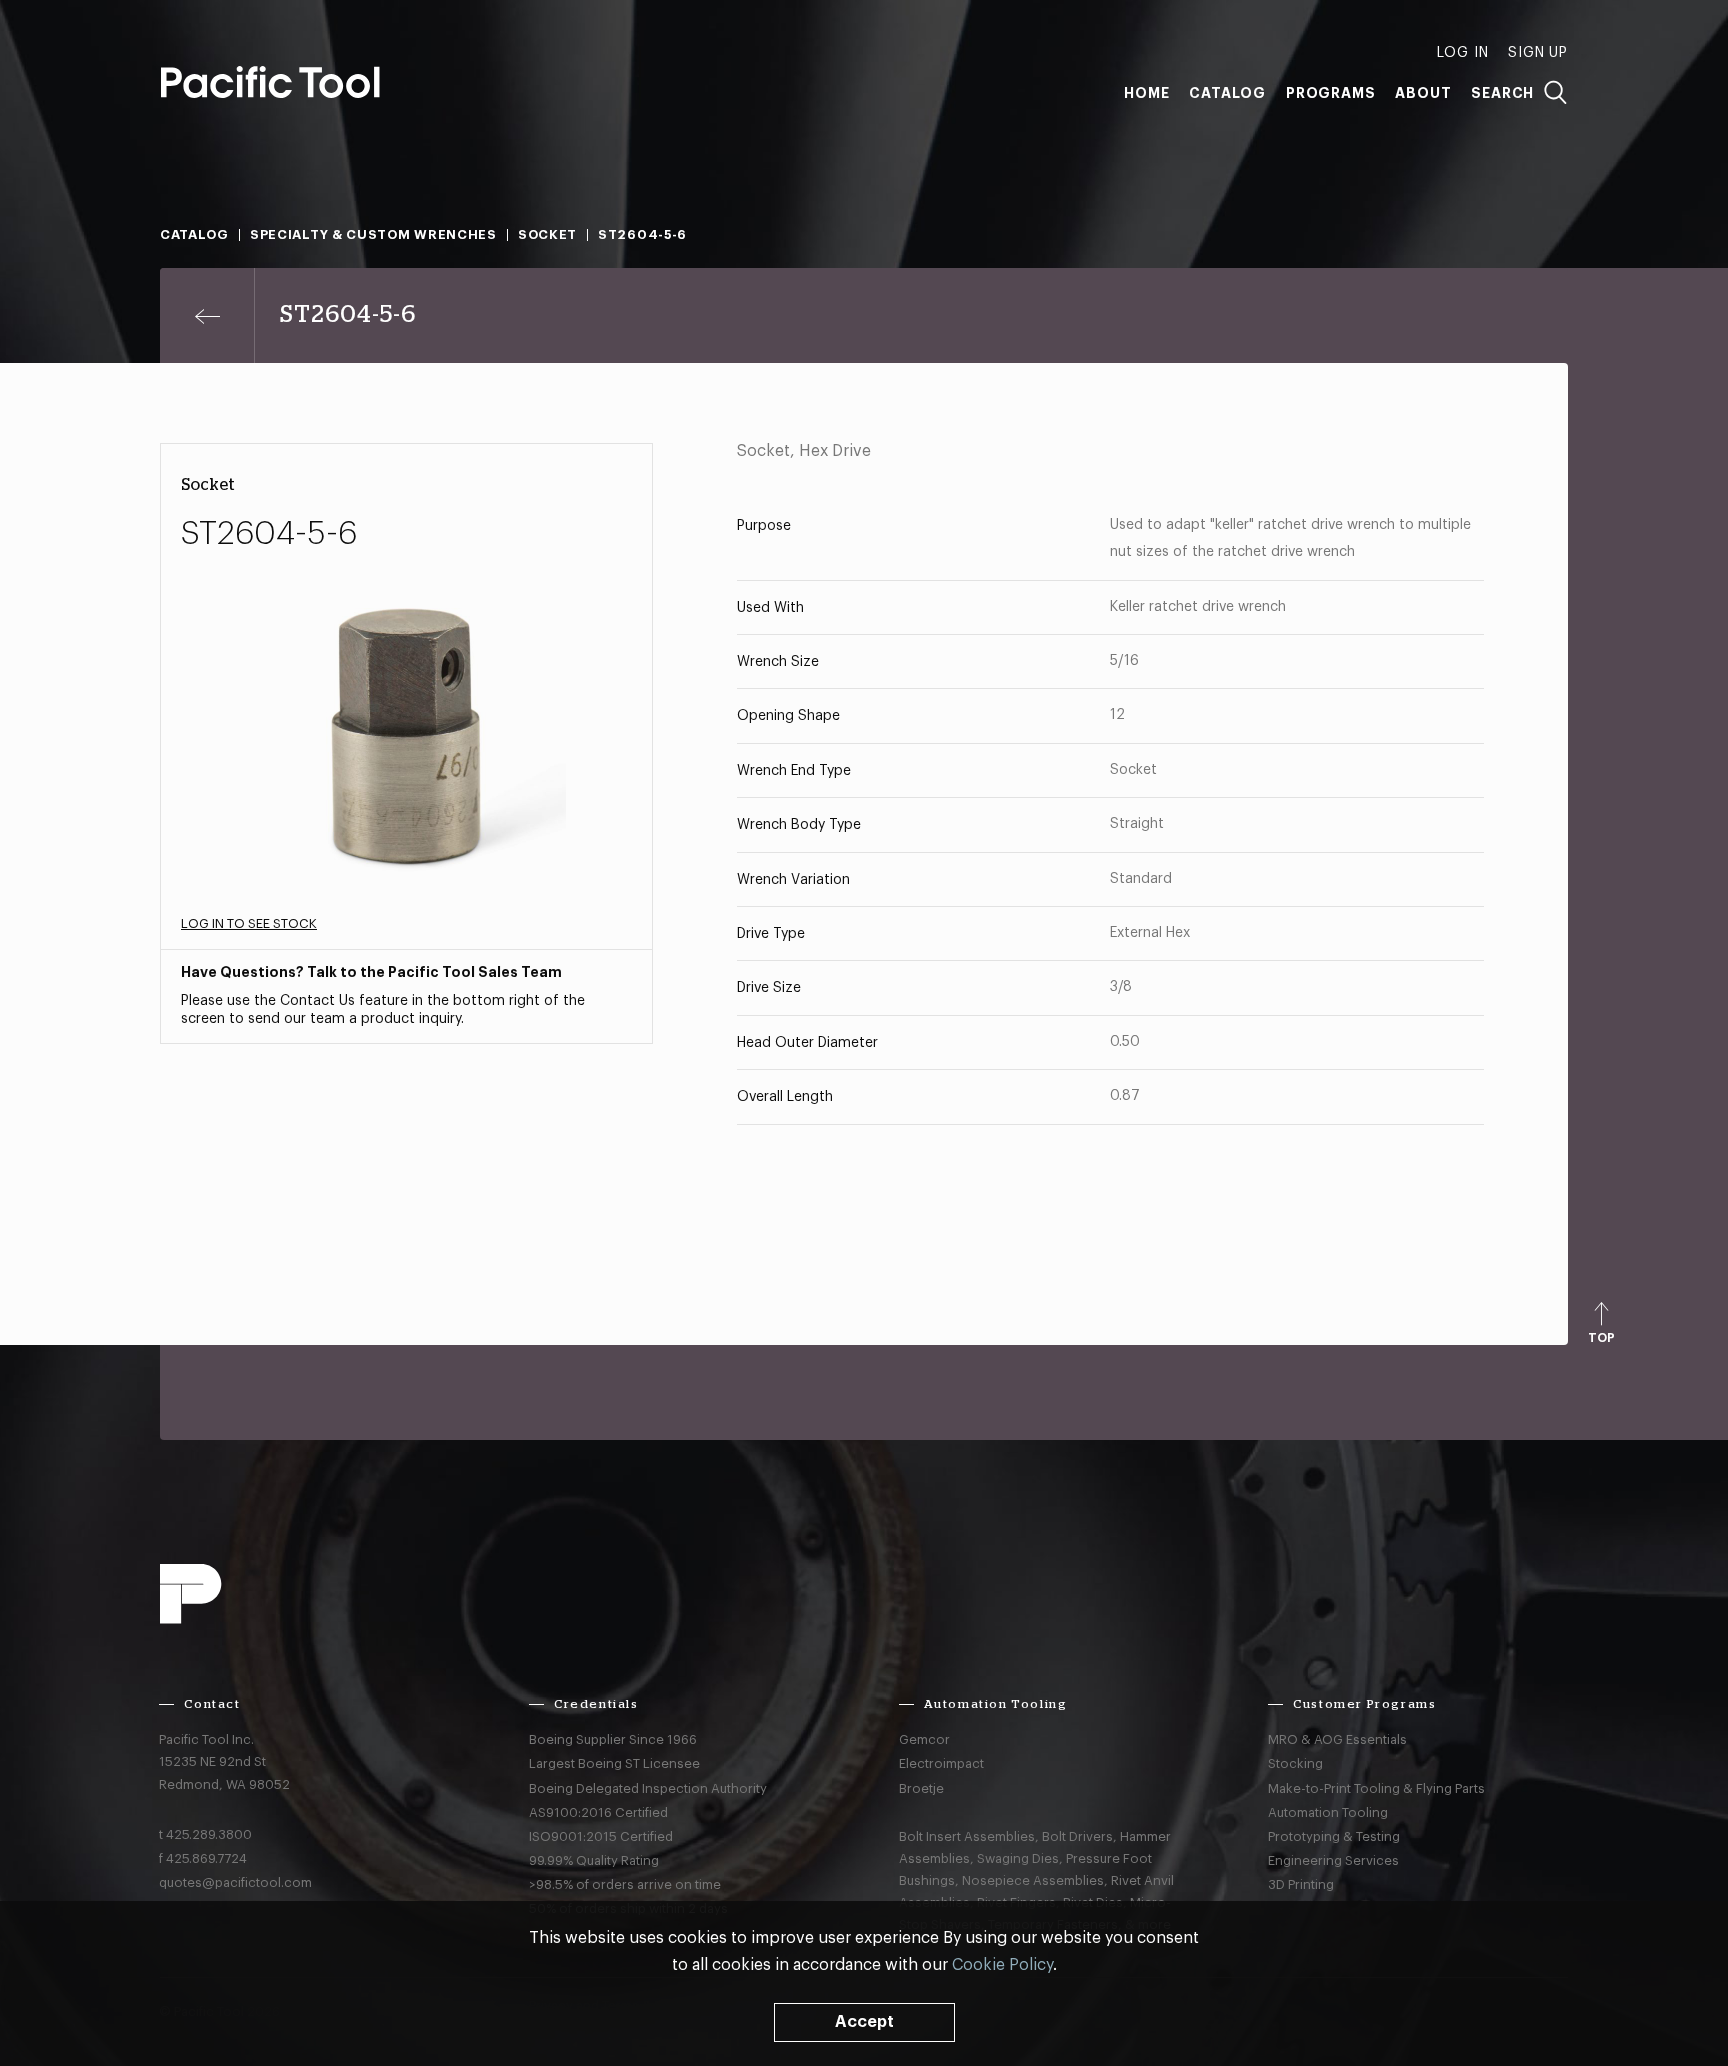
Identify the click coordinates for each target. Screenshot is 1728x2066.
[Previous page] (207, 315)
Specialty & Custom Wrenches (373, 234)
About (1423, 93)
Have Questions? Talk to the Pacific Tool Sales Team (371, 972)
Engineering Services (1333, 1860)
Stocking (1295, 1763)
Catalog (1227, 93)
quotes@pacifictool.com (235, 1882)
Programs (1330, 93)
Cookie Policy (1002, 1965)
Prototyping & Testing (1334, 1836)
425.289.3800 (209, 1834)
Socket (547, 234)
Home (1146, 93)
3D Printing (1301, 1884)
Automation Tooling (1328, 1812)
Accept (864, 2022)
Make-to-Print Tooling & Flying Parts (1376, 1788)
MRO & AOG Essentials (1337, 1739)
